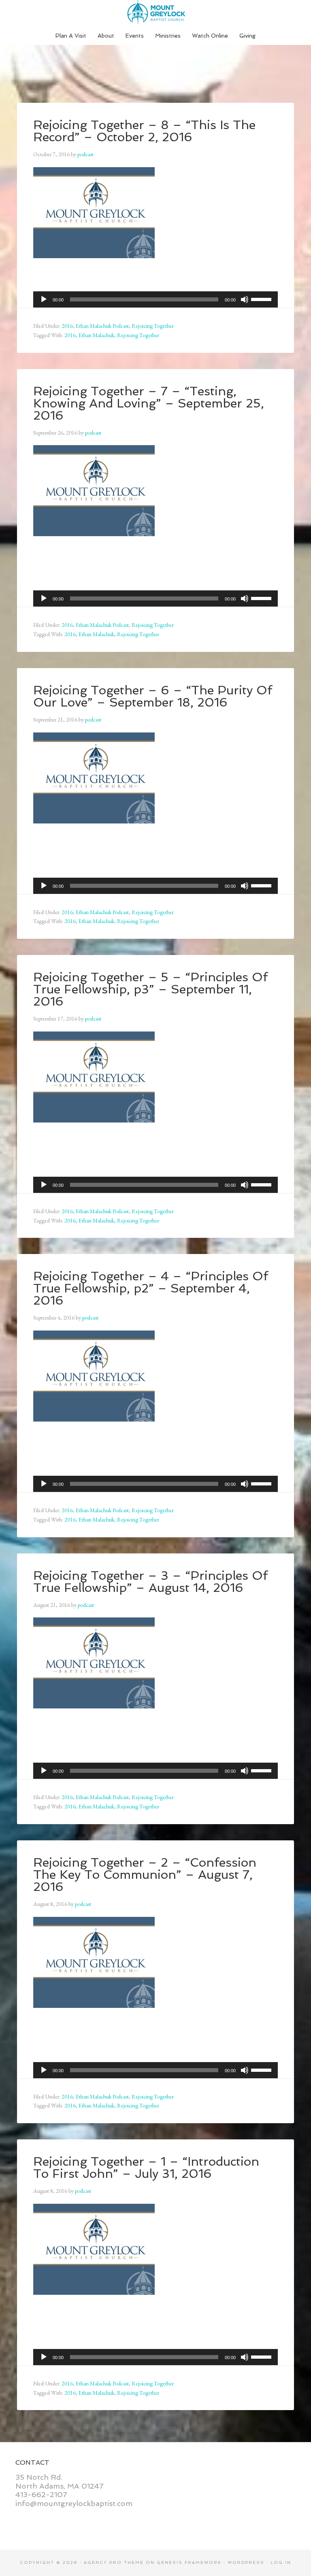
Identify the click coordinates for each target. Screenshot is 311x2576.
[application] (155, 299)
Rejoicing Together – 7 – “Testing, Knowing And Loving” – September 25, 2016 (149, 403)
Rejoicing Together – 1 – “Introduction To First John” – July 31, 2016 (146, 2168)
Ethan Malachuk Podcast (102, 326)
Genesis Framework (189, 2562)
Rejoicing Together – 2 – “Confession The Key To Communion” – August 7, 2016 (145, 1875)
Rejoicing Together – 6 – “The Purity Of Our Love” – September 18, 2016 (153, 696)
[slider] (262, 299)
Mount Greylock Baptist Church (155, 12)
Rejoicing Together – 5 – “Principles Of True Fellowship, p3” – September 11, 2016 (150, 989)
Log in (281, 2562)
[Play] (44, 299)
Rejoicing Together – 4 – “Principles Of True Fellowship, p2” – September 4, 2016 (151, 1288)
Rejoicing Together (153, 326)
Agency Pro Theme (114, 2562)
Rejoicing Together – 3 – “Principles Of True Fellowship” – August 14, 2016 (150, 1582)
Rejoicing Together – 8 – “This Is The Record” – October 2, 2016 (144, 131)
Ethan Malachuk (96, 335)
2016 (67, 326)
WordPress (246, 2562)
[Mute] (245, 299)
